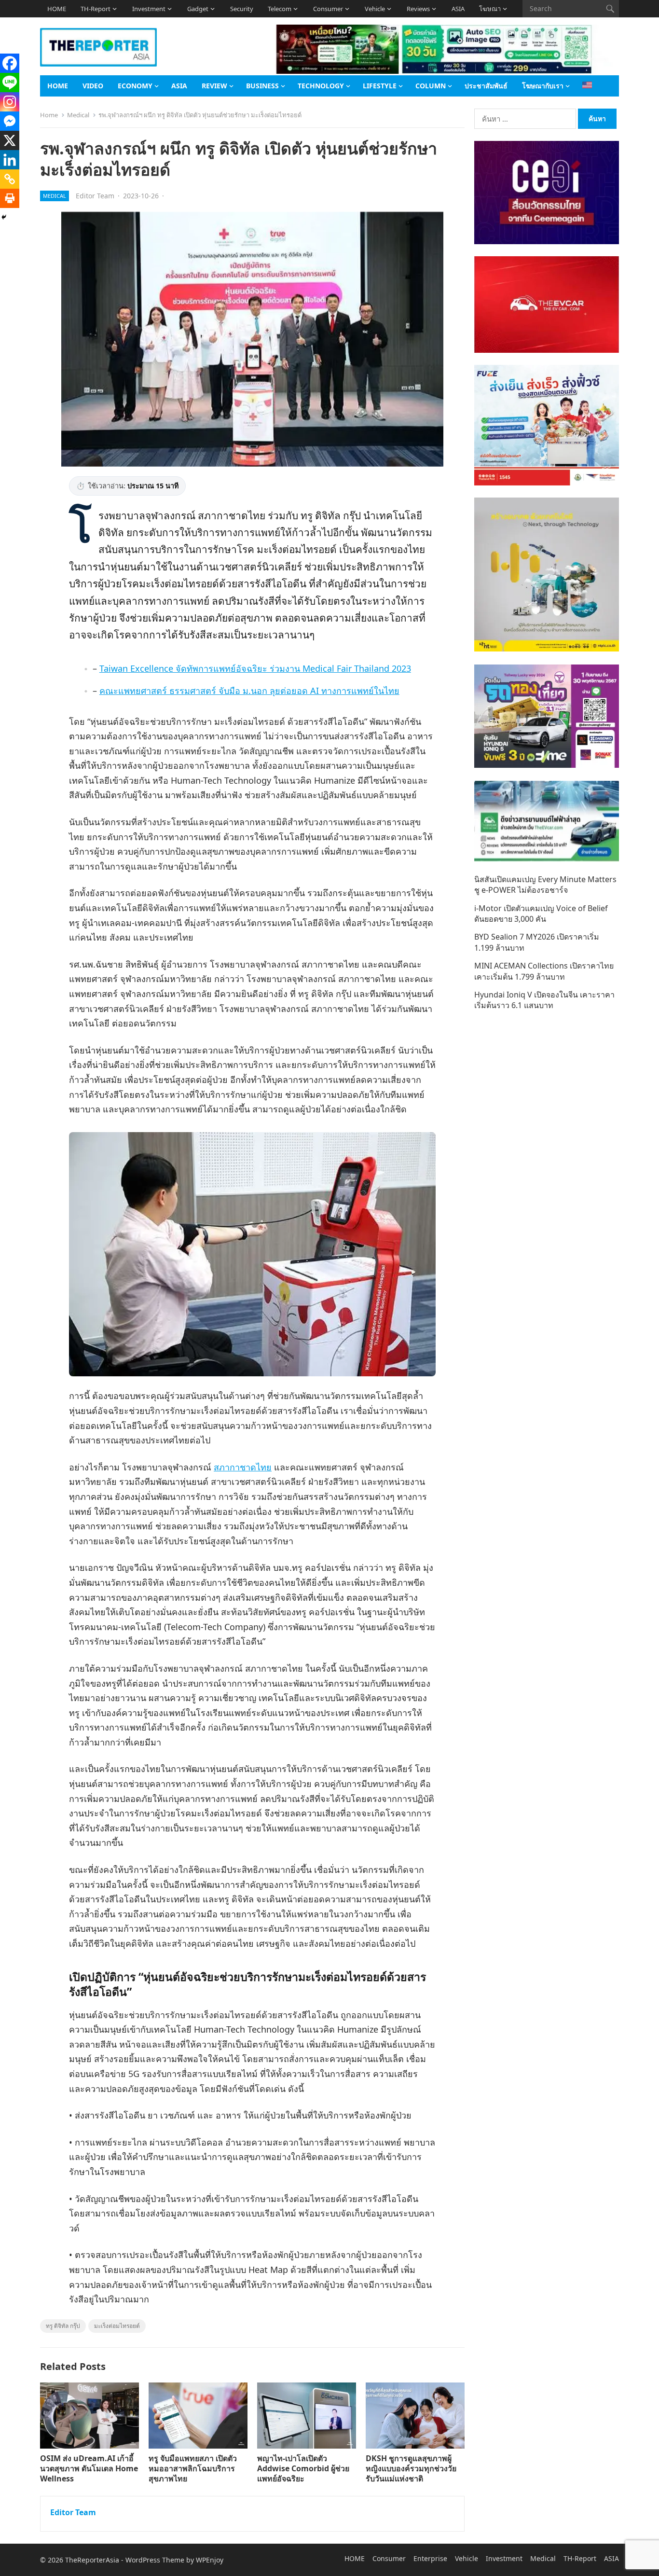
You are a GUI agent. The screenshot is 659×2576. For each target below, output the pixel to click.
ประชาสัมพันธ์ (486, 86)
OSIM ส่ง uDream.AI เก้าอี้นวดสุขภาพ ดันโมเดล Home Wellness (89, 2468)
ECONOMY (135, 86)
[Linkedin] (10, 160)
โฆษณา (490, 9)
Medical (78, 115)
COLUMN (431, 86)
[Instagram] (10, 102)
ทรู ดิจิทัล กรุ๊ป (63, 2326)
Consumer (328, 9)
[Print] (10, 198)
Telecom (280, 9)
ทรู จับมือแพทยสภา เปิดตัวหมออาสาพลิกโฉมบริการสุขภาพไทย (193, 2468)
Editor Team (95, 196)
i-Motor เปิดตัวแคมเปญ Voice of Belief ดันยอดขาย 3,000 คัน (541, 914)
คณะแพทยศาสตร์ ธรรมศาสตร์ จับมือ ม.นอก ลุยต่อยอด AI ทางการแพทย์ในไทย (249, 691)
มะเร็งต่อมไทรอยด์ (117, 2326)
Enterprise (430, 2558)
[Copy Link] (10, 179)
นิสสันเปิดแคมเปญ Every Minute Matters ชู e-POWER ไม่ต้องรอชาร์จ (545, 885)
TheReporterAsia (92, 2560)
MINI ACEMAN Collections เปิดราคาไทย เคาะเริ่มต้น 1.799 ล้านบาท (544, 971)
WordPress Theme (155, 2560)
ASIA (458, 9)
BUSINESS (262, 86)
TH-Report (96, 9)
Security (242, 9)
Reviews (418, 9)
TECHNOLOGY (321, 86)
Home (49, 115)
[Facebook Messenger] (10, 121)
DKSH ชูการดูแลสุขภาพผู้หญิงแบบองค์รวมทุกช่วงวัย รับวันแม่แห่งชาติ (411, 2468)
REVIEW (214, 86)
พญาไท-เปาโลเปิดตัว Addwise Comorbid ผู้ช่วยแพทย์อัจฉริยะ (303, 2468)
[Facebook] (10, 63)
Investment (149, 9)
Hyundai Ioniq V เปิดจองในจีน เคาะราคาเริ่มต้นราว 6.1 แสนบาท (544, 1000)
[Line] (10, 83)
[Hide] (4, 217)
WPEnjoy (210, 2560)
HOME (57, 9)
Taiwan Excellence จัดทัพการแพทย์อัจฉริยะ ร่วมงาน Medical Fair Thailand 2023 (255, 668)
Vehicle (375, 9)
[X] (10, 140)
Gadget (198, 9)
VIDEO (93, 86)
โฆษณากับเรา (543, 86)
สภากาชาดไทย (243, 1467)
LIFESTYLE (380, 86)
